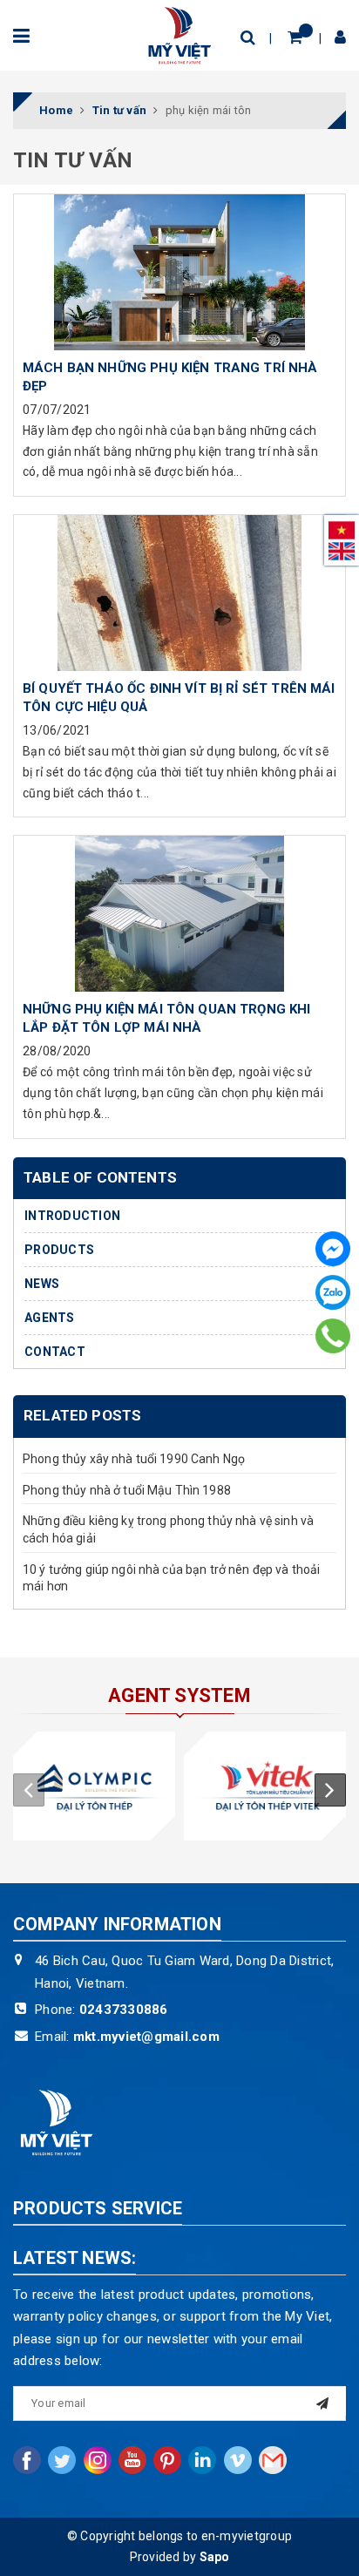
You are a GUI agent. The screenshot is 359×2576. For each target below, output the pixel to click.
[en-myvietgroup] (179, 34)
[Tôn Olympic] (94, 1786)
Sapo (215, 2557)
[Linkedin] (202, 2460)
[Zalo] (333, 1292)
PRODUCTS (59, 1250)
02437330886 (124, 2010)
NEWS (42, 1284)
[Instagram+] (98, 2460)
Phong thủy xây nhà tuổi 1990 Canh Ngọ (134, 1459)
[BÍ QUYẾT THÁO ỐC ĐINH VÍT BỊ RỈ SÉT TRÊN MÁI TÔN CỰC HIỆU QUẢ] (179, 593)
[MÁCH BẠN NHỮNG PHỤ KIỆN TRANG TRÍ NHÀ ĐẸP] (179, 272)
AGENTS (50, 1318)
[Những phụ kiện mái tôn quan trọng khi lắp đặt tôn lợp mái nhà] (179, 913)
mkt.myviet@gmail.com (146, 2037)
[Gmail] (273, 2460)
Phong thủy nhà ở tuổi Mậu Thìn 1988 (127, 1490)
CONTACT (55, 1352)
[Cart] (295, 37)
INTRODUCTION (72, 1216)
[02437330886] (332, 1336)
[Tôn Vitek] (265, 1786)
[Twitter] (62, 2460)
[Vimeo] (238, 2460)
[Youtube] (132, 2460)
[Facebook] (333, 1249)
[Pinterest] (167, 2460)
